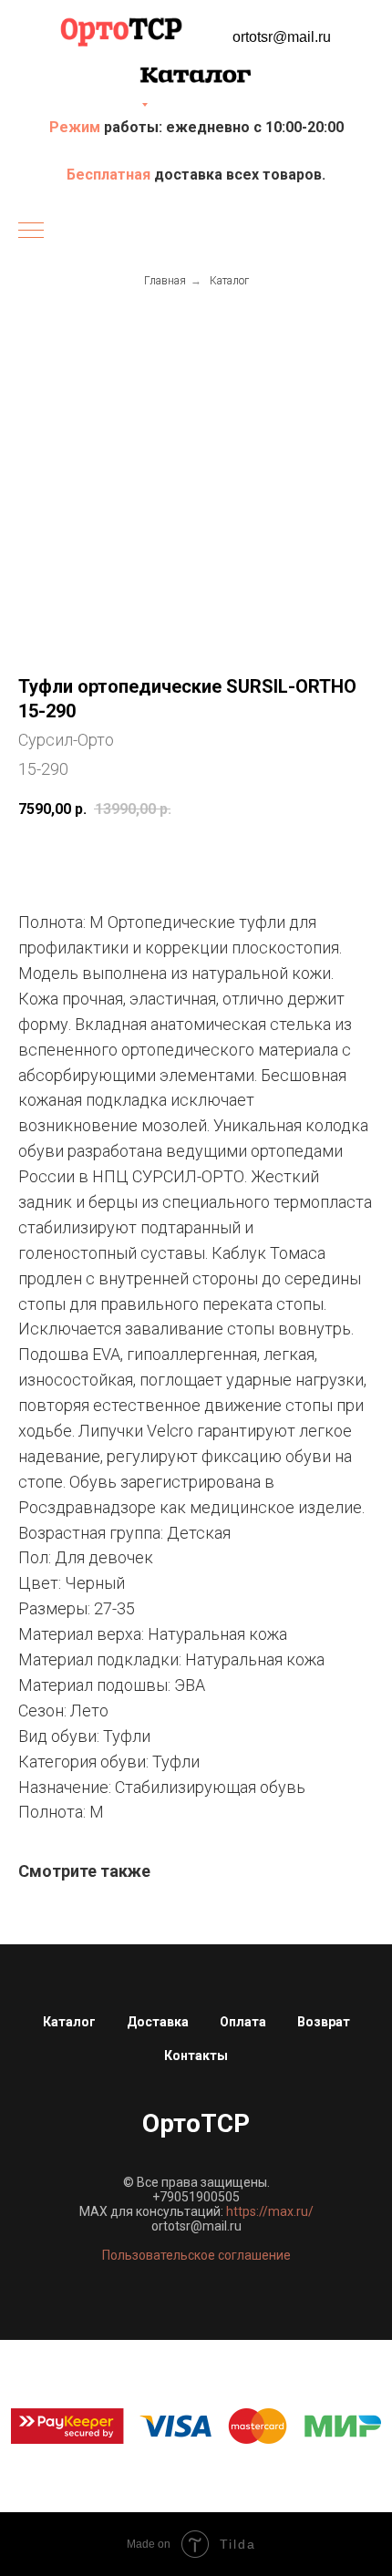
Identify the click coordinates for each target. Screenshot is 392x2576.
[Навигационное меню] (31, 232)
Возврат (324, 2022)
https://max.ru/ (270, 2211)
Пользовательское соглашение (196, 2255)
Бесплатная (110, 175)
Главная (165, 281)
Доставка (158, 2022)
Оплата (243, 2022)
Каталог (229, 281)
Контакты (196, 2056)
